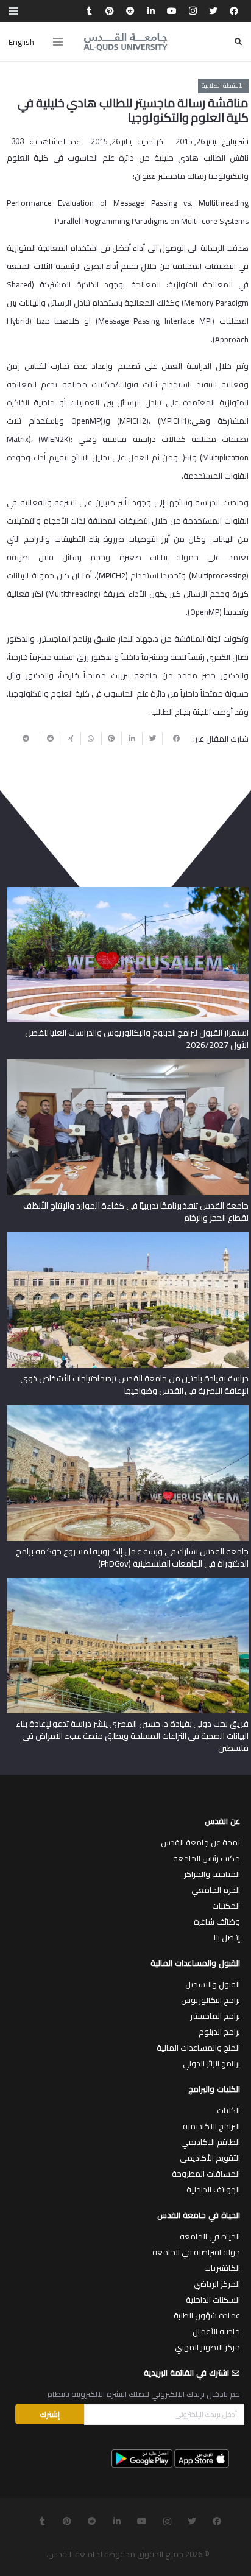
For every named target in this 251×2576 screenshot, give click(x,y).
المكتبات (226, 1906)
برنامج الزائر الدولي (211, 2063)
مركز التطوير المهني (207, 2347)
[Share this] (172, 739)
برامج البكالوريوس (210, 2000)
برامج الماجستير (215, 2016)
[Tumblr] (89, 11)
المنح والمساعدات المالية (198, 2048)
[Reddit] (130, 11)
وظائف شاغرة (217, 1921)
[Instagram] (193, 11)
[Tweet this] (152, 739)
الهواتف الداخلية (213, 2189)
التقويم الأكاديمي (210, 2158)
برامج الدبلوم (219, 2032)
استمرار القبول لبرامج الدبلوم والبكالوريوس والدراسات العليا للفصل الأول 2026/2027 (137, 1039)
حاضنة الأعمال (216, 2331)
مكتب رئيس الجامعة (207, 1858)
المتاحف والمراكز (212, 1874)
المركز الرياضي (217, 2284)
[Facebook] (234, 11)
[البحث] (238, 42)
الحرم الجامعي (216, 1890)
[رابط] (125, 42)
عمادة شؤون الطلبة (207, 2315)
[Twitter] (213, 11)
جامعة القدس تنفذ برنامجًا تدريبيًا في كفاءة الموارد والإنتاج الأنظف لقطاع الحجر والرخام (136, 1212)
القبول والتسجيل (213, 1984)
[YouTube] (172, 11)
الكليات (228, 2110)
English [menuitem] (21, 42)
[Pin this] (111, 739)
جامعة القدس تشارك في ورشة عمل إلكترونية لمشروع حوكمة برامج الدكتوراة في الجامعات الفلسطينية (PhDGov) (132, 1557)
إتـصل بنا (227, 1937)
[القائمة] (58, 42)
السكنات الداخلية (213, 2300)
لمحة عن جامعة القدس (200, 1842)
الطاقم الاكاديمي (210, 2142)
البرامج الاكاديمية (211, 2126)
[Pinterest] (110, 11)
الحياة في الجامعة (210, 2236)
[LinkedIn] (151, 11)
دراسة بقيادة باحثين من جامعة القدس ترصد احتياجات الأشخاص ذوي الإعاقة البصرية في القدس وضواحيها (134, 1385)
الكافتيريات (222, 2268)
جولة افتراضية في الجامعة (196, 2252)
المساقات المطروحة (206, 2174)
